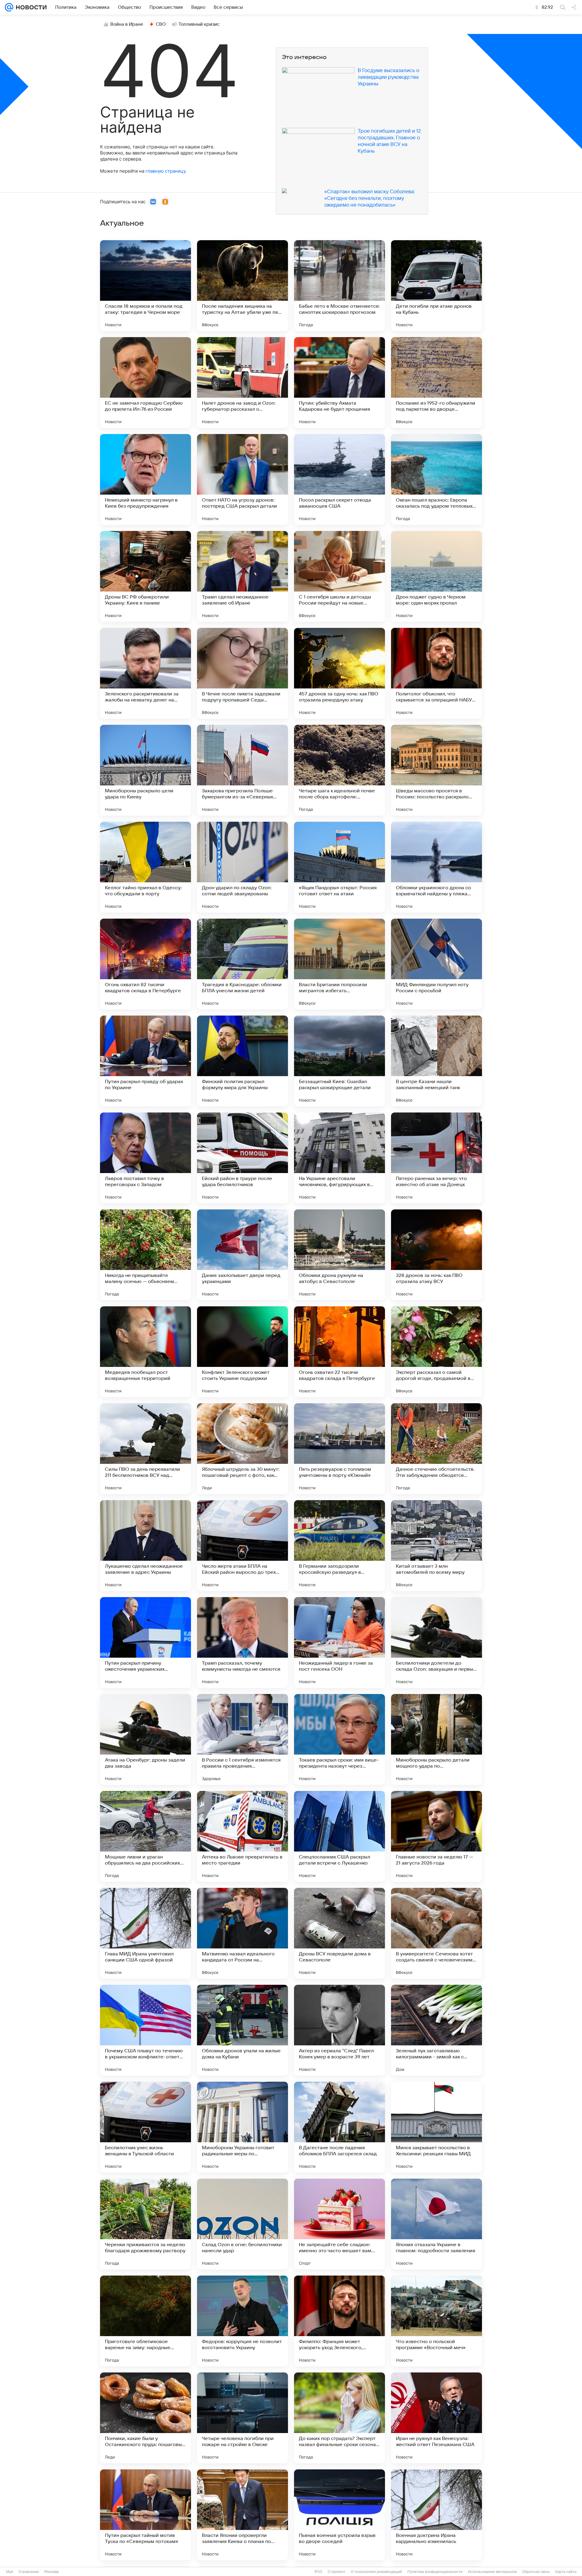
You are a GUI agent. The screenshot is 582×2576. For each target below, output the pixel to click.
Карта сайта (566, 2572)
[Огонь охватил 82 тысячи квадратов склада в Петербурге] (145, 964)
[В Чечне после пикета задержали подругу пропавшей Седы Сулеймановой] (242, 673)
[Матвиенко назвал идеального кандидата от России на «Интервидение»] (242, 1933)
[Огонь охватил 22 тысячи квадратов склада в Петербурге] (339, 1352)
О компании (29, 2572)
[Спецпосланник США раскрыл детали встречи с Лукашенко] (339, 1836)
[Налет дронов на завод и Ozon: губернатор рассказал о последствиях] (242, 383)
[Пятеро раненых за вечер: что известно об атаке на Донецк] (436, 1158)
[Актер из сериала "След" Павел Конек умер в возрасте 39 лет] (339, 2030)
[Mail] (9, 7)
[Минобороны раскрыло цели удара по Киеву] (145, 770)
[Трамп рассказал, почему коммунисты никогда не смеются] (242, 1643)
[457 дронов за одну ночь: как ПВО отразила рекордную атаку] (339, 673)
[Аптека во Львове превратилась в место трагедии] (242, 1836)
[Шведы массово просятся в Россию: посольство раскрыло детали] (436, 770)
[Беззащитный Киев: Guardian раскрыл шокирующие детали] (339, 1061)
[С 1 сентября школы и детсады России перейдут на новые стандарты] (339, 576)
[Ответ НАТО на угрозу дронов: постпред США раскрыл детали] (242, 479)
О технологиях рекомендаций (376, 2572)
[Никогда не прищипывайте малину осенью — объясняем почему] (145, 1255)
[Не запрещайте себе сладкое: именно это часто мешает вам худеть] (339, 2224)
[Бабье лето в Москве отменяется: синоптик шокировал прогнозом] (339, 286)
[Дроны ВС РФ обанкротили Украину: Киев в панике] (145, 576)
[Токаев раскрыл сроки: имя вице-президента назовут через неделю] (339, 1739)
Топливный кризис (199, 24)
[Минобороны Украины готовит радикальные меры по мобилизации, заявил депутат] (242, 2127)
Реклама (52, 2572)
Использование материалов (492, 2572)
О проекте (336, 2572)
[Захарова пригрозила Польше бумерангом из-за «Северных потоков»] (242, 770)
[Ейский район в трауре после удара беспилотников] (242, 1158)
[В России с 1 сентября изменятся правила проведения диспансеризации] (242, 1739)
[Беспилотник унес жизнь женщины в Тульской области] (145, 2127)
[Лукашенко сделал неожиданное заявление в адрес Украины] (145, 1546)
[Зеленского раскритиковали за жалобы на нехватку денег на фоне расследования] (145, 673)
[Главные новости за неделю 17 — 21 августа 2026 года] (436, 1836)
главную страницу (166, 171)
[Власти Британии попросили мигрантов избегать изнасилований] (339, 964)
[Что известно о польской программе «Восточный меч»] (436, 2321)
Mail (10, 2572)
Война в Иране (127, 24)
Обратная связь (536, 2572)
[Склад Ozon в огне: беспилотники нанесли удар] (242, 2224)
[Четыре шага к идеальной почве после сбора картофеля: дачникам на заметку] (339, 770)
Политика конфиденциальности (435, 2572)
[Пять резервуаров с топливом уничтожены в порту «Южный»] (339, 1449)
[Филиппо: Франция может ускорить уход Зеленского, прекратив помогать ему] (339, 2321)
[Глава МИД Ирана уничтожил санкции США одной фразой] (145, 1933)
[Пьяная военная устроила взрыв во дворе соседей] (339, 2515)
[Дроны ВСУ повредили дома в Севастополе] (339, 1933)
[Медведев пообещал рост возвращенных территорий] (145, 1352)
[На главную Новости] (30, 7)
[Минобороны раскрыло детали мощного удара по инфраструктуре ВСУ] (436, 1739)
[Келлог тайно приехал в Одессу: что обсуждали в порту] (145, 867)
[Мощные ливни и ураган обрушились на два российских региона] (145, 1836)
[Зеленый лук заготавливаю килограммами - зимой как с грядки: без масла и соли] (436, 2030)
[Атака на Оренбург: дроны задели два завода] (145, 1739)
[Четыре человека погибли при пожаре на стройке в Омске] (242, 2418)
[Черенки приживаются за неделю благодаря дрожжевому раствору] (145, 2224)
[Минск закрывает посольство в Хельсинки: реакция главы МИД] (436, 2127)
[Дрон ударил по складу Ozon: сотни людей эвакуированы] (242, 867)
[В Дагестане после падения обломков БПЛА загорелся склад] (339, 2127)
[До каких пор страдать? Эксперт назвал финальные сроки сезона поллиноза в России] (339, 2418)
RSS (318, 2572)
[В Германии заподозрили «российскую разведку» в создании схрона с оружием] (339, 1546)
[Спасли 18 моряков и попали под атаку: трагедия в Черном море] (145, 286)
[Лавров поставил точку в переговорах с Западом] (145, 1158)
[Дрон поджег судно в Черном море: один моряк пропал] (436, 576)
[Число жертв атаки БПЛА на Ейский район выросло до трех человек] (242, 1546)
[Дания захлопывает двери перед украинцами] (242, 1255)
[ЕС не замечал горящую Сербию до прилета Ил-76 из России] (145, 383)
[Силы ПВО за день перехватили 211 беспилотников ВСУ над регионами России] (145, 1449)
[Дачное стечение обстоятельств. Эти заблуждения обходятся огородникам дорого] (436, 1449)
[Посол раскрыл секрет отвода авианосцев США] (339, 479)
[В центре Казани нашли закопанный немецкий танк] (436, 1061)
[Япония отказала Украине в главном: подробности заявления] (436, 2224)
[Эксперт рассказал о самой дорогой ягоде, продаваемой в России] (436, 1352)
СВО (161, 24)
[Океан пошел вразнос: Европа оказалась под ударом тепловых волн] (436, 479)
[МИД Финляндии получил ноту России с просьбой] (436, 964)
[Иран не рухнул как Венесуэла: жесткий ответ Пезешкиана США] (436, 2418)
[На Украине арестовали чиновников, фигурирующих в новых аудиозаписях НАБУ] (339, 1158)
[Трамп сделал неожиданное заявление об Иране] (242, 576)
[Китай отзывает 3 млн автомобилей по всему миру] (436, 1546)
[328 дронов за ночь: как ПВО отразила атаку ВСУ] (436, 1255)
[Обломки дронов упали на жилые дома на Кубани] (242, 2030)
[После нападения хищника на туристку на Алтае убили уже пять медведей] (242, 286)
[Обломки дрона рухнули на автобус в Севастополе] (339, 1255)
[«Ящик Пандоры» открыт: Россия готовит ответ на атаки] (339, 867)
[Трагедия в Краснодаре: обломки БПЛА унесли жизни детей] (242, 964)
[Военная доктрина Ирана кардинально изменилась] (436, 2515)
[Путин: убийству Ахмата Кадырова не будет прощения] (339, 383)
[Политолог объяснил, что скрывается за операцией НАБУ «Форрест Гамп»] (436, 673)
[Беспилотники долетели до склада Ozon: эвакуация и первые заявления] (436, 1643)
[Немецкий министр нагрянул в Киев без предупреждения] (145, 479)
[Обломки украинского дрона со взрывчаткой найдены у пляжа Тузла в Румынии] (436, 867)
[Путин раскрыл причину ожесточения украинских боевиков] (145, 1643)
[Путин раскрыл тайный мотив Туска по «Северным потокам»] (145, 2515)
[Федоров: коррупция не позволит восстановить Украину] (242, 2321)
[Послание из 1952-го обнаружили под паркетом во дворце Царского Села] (436, 383)
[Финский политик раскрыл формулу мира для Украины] (242, 1061)
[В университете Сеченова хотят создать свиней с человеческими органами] (436, 1933)
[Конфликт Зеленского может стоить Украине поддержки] (242, 1352)
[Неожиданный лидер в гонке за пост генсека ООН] (339, 1643)
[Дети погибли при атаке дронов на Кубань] (436, 286)
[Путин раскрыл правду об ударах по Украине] (145, 1061)
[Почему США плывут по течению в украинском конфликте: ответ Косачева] (145, 2030)
